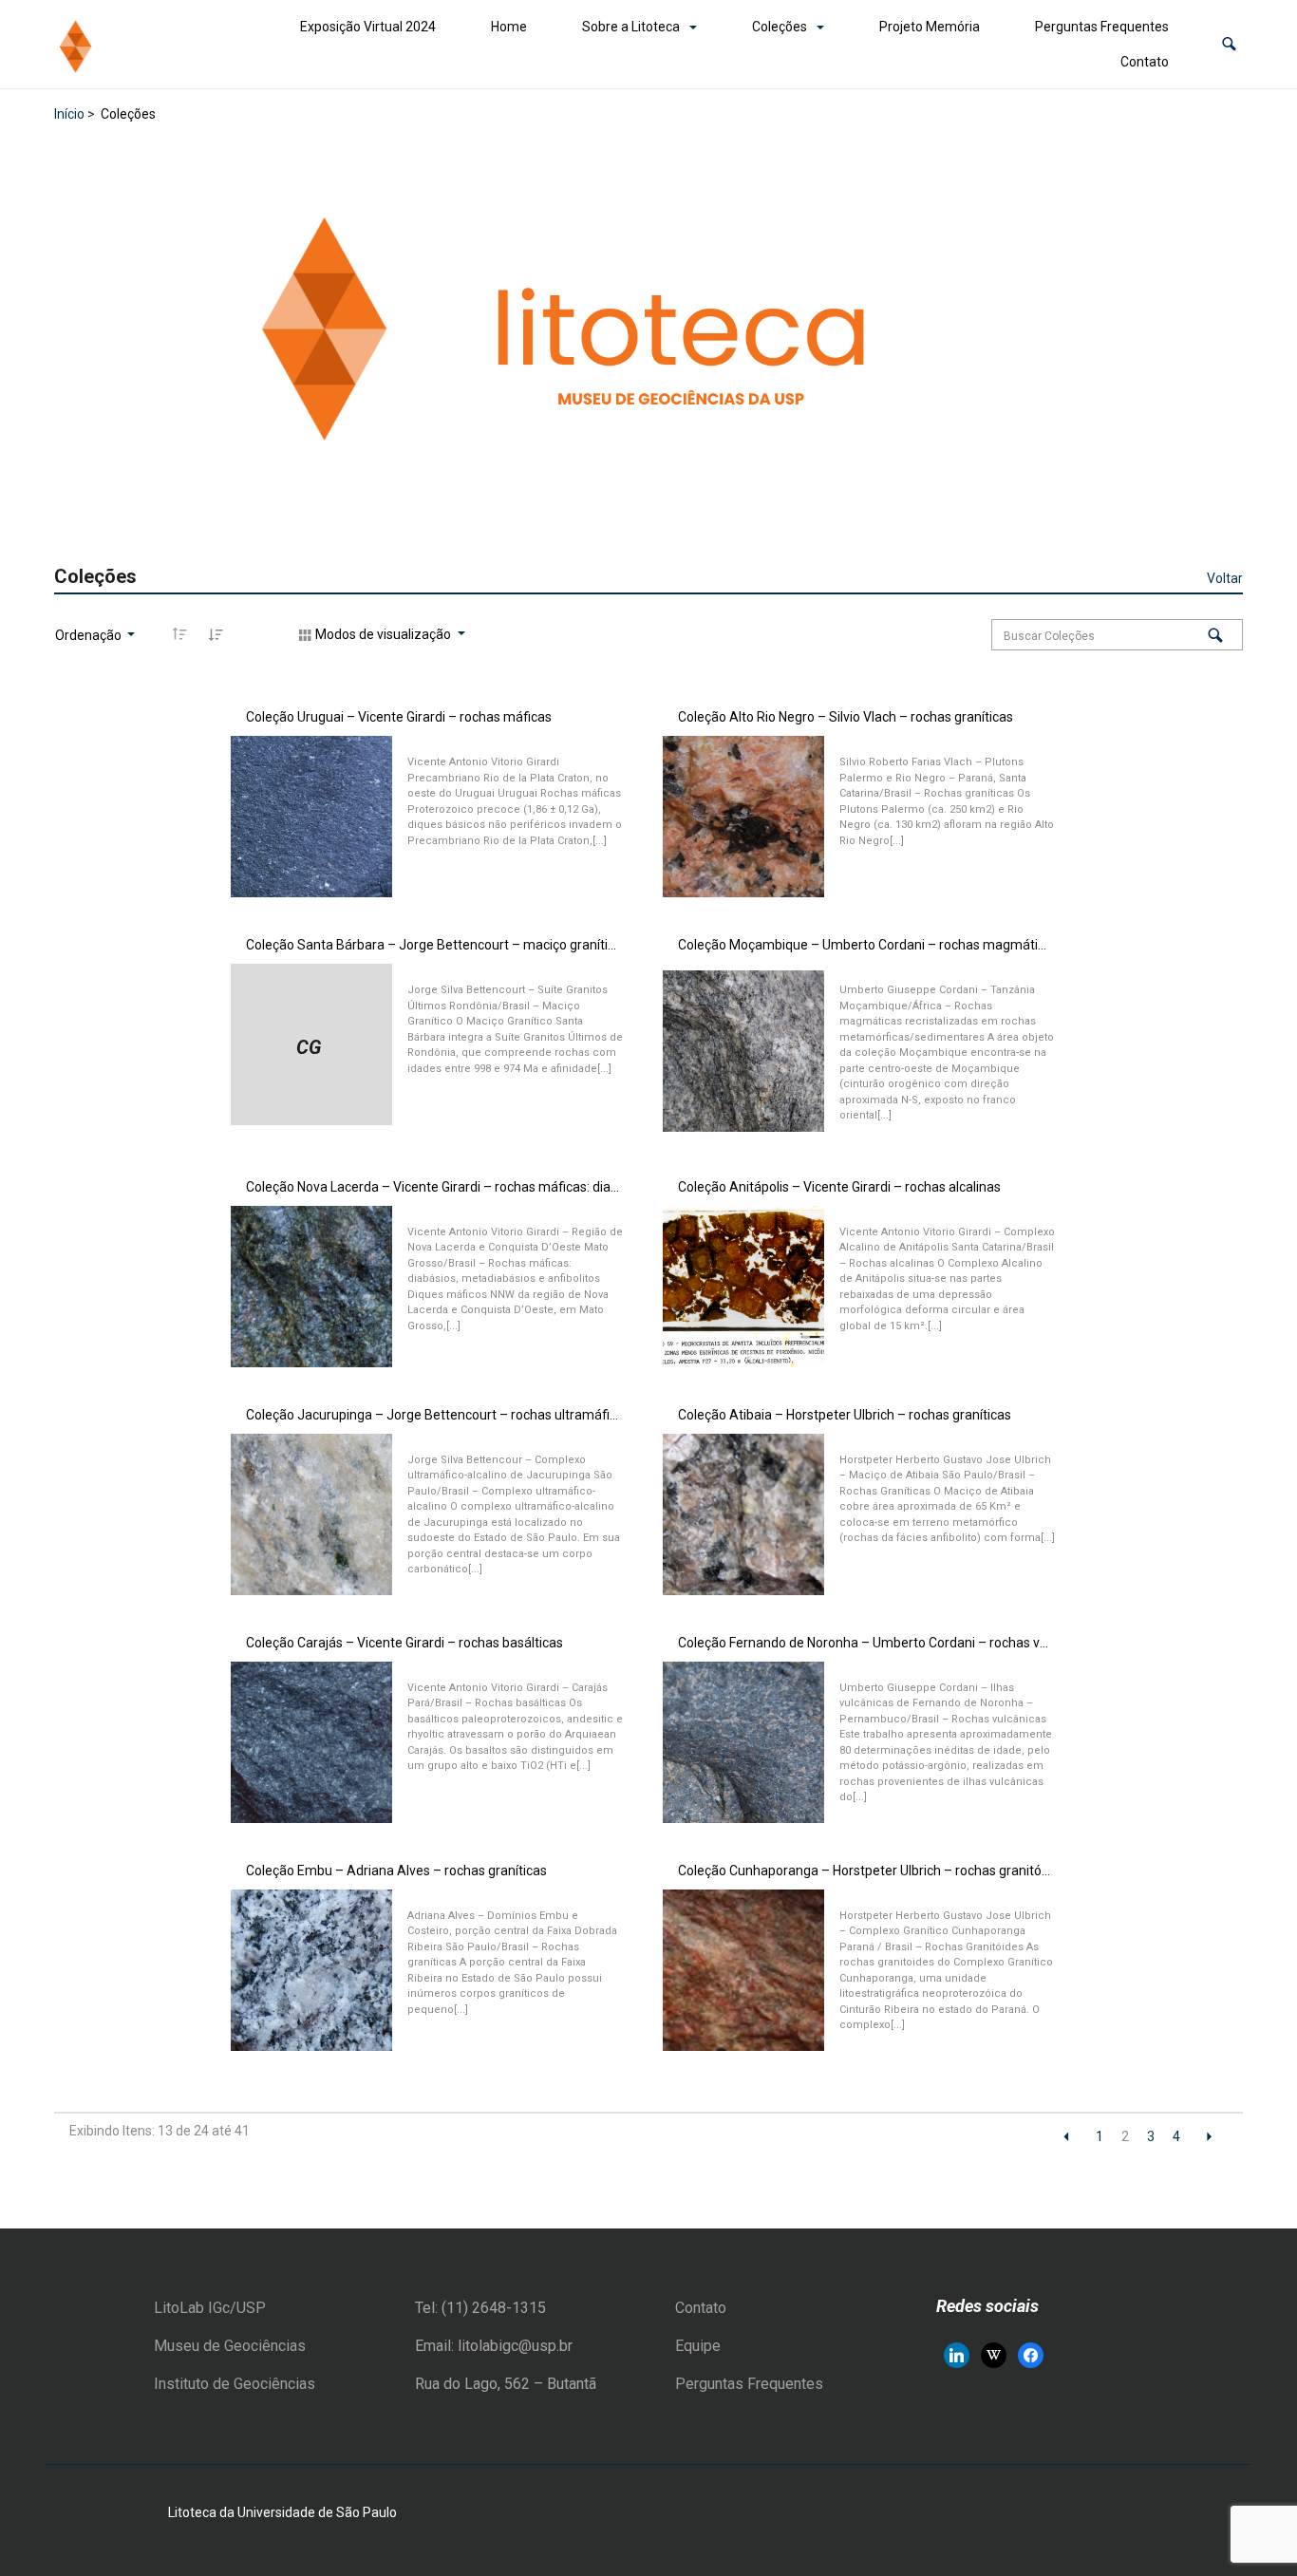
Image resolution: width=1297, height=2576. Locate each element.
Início (69, 114)
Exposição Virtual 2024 (368, 27)
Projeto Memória (930, 27)
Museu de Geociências (230, 2346)
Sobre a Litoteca (631, 27)
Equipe (698, 2346)
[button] (1229, 44)
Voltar (1225, 578)
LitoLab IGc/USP (210, 2308)
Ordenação (90, 635)
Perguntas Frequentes (1102, 27)
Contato (1145, 62)
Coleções (780, 27)
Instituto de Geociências (235, 2384)
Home (509, 27)
